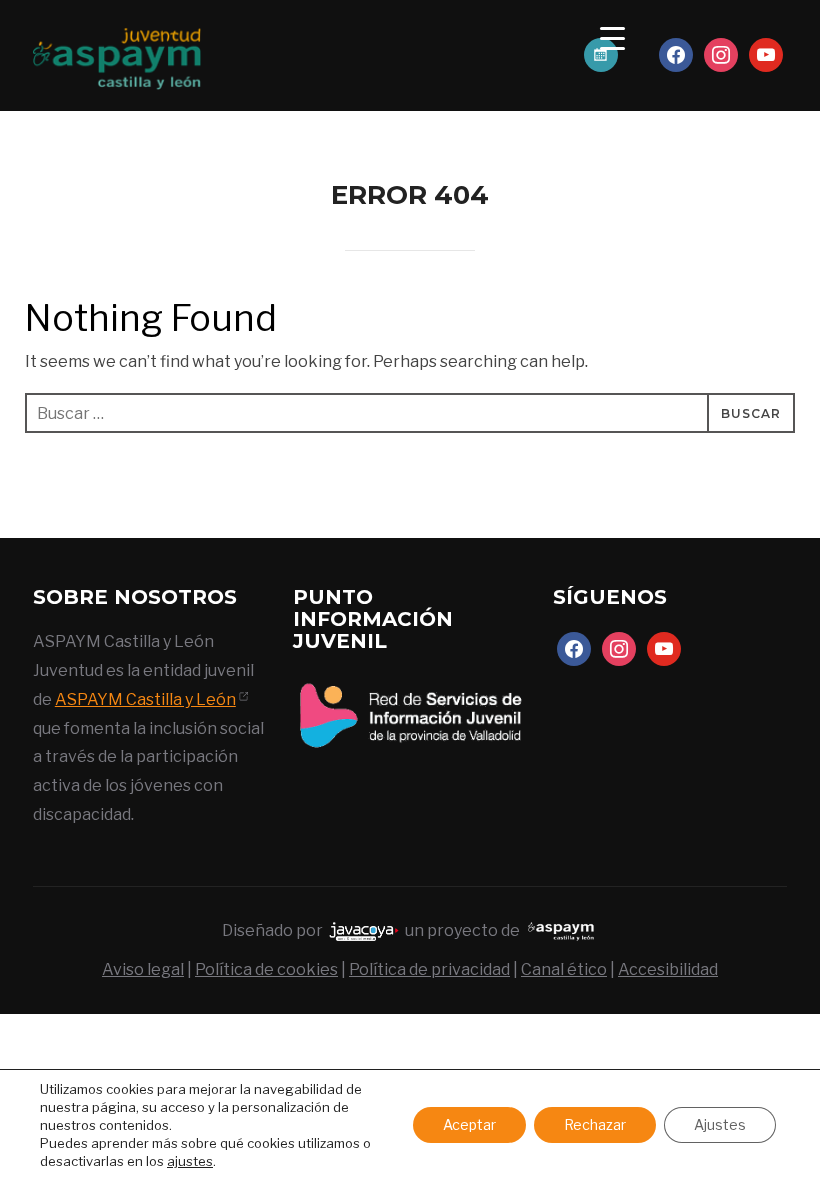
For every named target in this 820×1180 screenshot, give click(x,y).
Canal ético (564, 969)
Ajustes (720, 1124)
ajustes (190, 1161)
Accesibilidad (668, 969)
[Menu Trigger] (612, 37)
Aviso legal (143, 969)
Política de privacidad (429, 969)
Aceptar (469, 1124)
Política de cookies (266, 969)
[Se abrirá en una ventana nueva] (410, 685)
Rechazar (595, 1124)
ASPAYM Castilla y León (145, 699)
